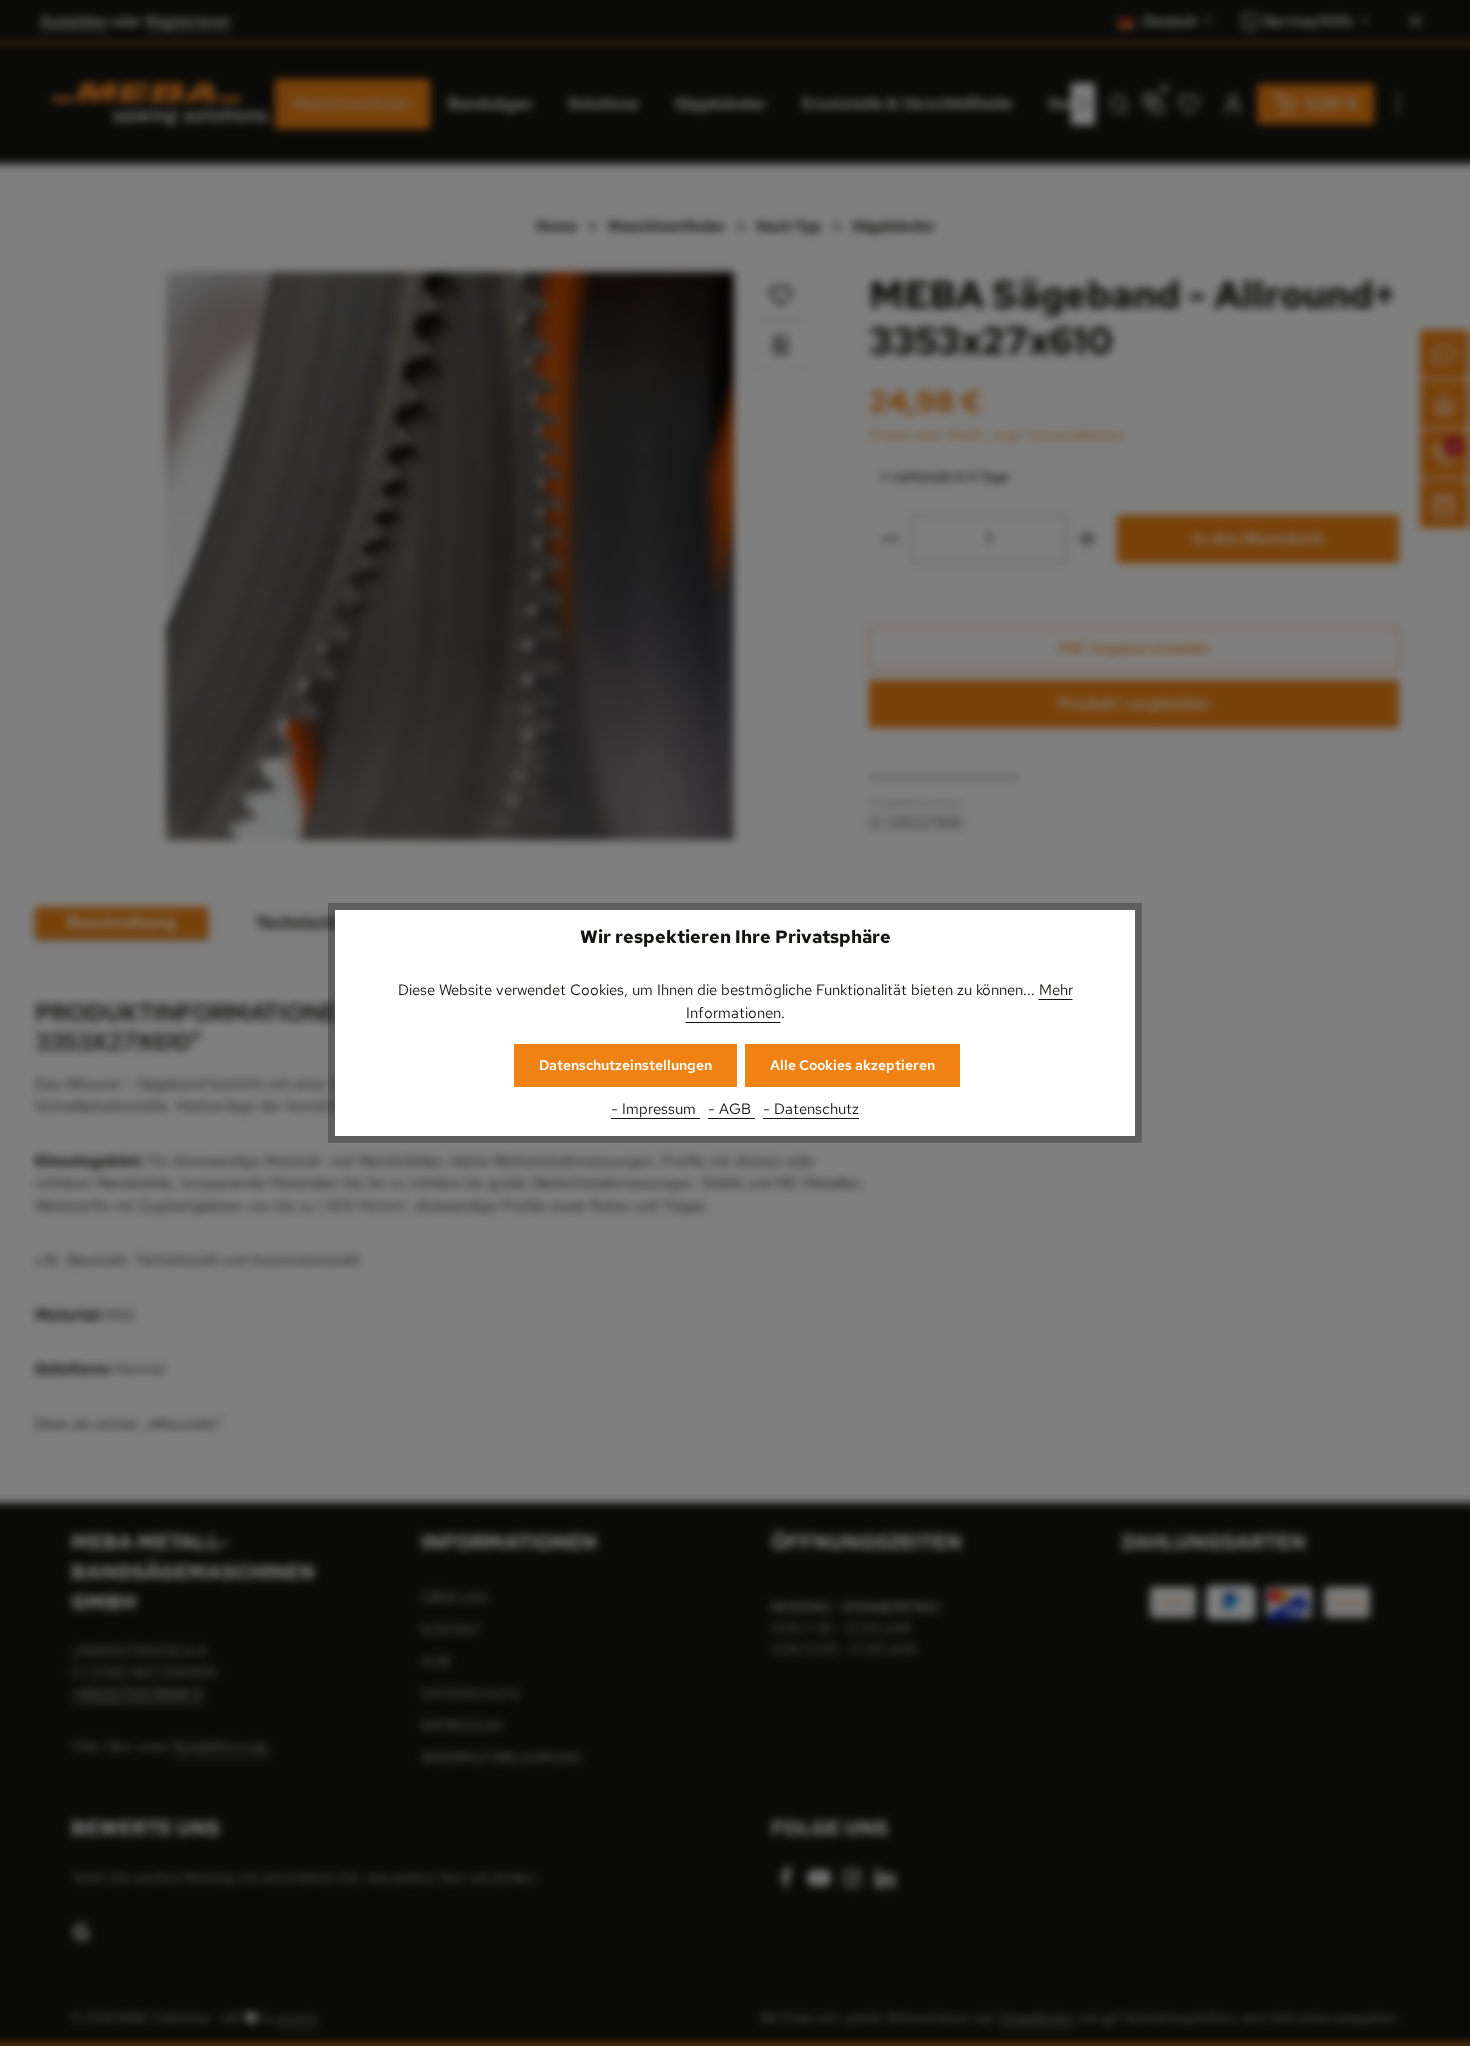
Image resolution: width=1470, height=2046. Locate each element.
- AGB (731, 1109)
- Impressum (655, 1109)
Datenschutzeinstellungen (625, 1065)
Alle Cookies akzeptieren (852, 1065)
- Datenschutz (811, 1109)
